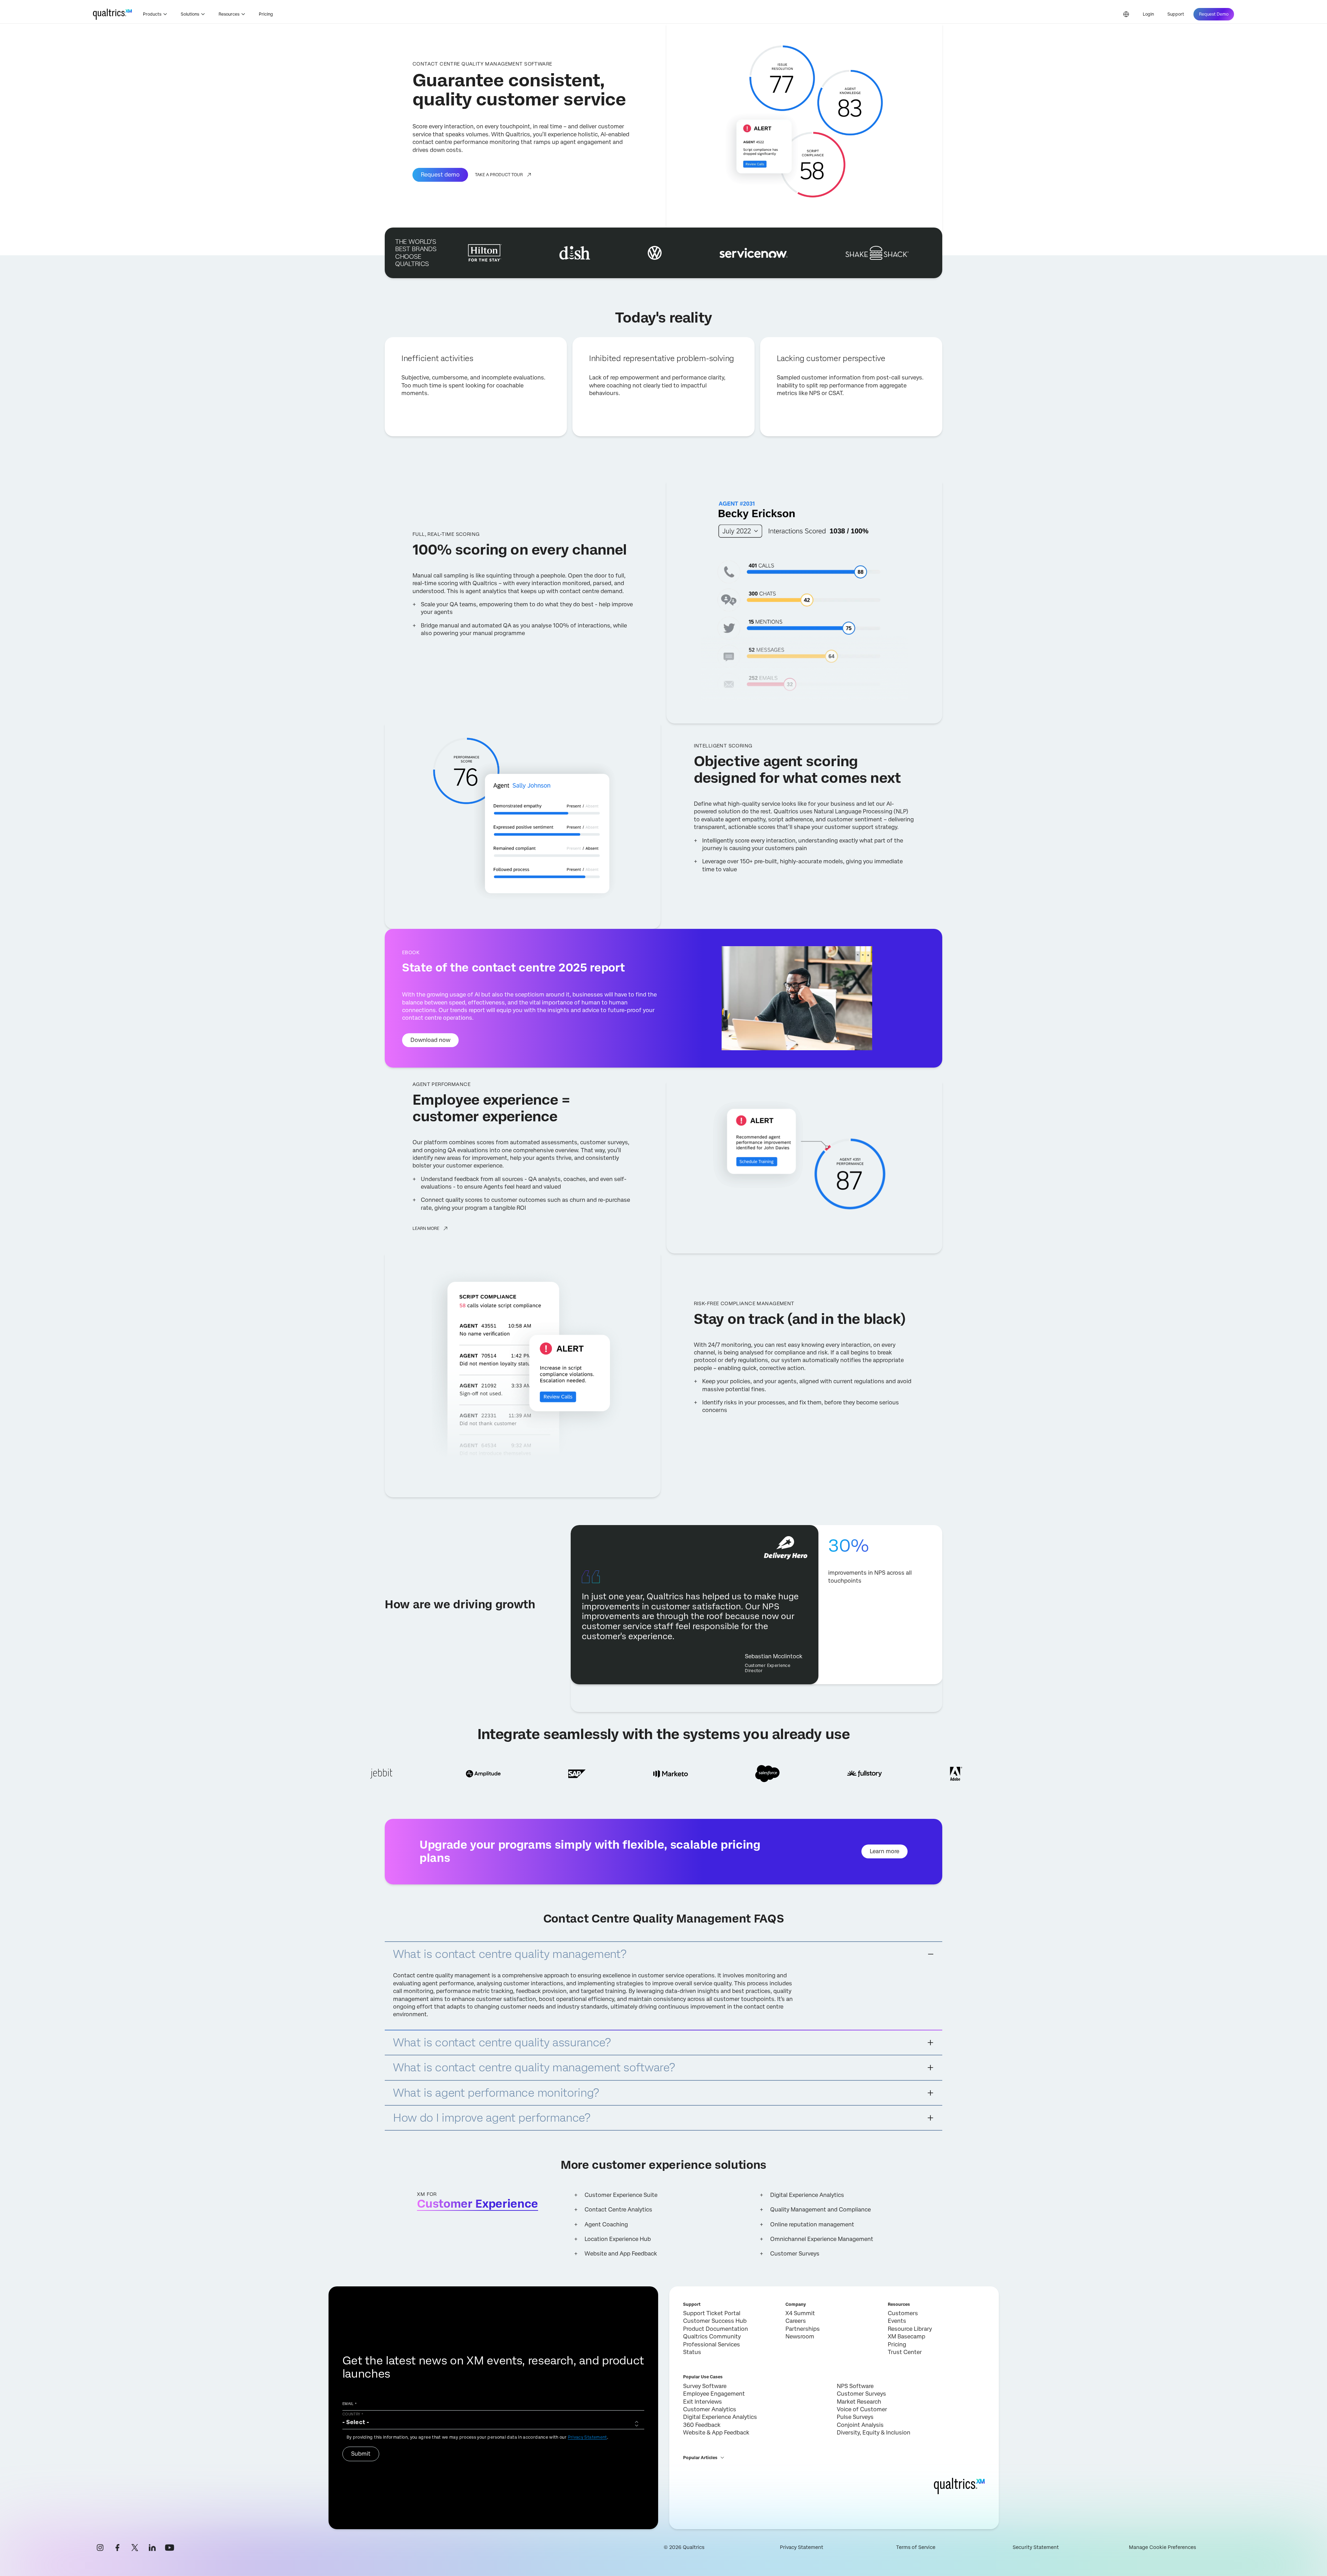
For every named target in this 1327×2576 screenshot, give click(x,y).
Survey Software (705, 2386)
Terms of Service (916, 2547)
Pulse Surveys (855, 2417)
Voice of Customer (862, 2409)
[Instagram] (100, 2548)
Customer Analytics (710, 2409)
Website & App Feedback (716, 2433)
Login (1148, 14)
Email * (350, 2404)
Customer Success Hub (715, 2321)
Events (897, 2321)
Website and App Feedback (621, 2254)
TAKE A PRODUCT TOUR (499, 175)
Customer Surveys (795, 2254)
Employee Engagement (714, 2394)
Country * (353, 2414)
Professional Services (712, 2344)
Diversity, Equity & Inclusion (874, 2433)
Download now (430, 1040)
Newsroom (800, 2337)
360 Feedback (702, 2425)
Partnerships (803, 2329)
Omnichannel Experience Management (822, 2239)
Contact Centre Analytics (618, 2210)
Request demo (440, 175)
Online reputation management (812, 2224)
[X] (135, 2548)
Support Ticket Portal (712, 2313)
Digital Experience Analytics (807, 2195)
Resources (229, 14)
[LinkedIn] (152, 2548)
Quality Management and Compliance (820, 2210)
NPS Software (855, 2386)
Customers (903, 2313)
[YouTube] (170, 2548)
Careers (796, 2321)
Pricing (266, 14)
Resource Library (910, 2329)
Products (152, 14)
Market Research (859, 2402)
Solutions (190, 14)
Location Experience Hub (618, 2239)
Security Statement (1036, 2547)
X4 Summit (800, 2313)
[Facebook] (118, 2548)
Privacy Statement (588, 2437)
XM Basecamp (907, 2337)
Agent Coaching (606, 2224)
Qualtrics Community (712, 2337)
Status (692, 2352)
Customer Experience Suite (621, 2195)
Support (1176, 14)
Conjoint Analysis (860, 2425)
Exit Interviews (703, 2402)
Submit (361, 2454)
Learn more (426, 1229)
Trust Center (905, 2352)
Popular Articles (700, 2458)
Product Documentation (716, 2329)
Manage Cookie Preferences (1162, 2547)
